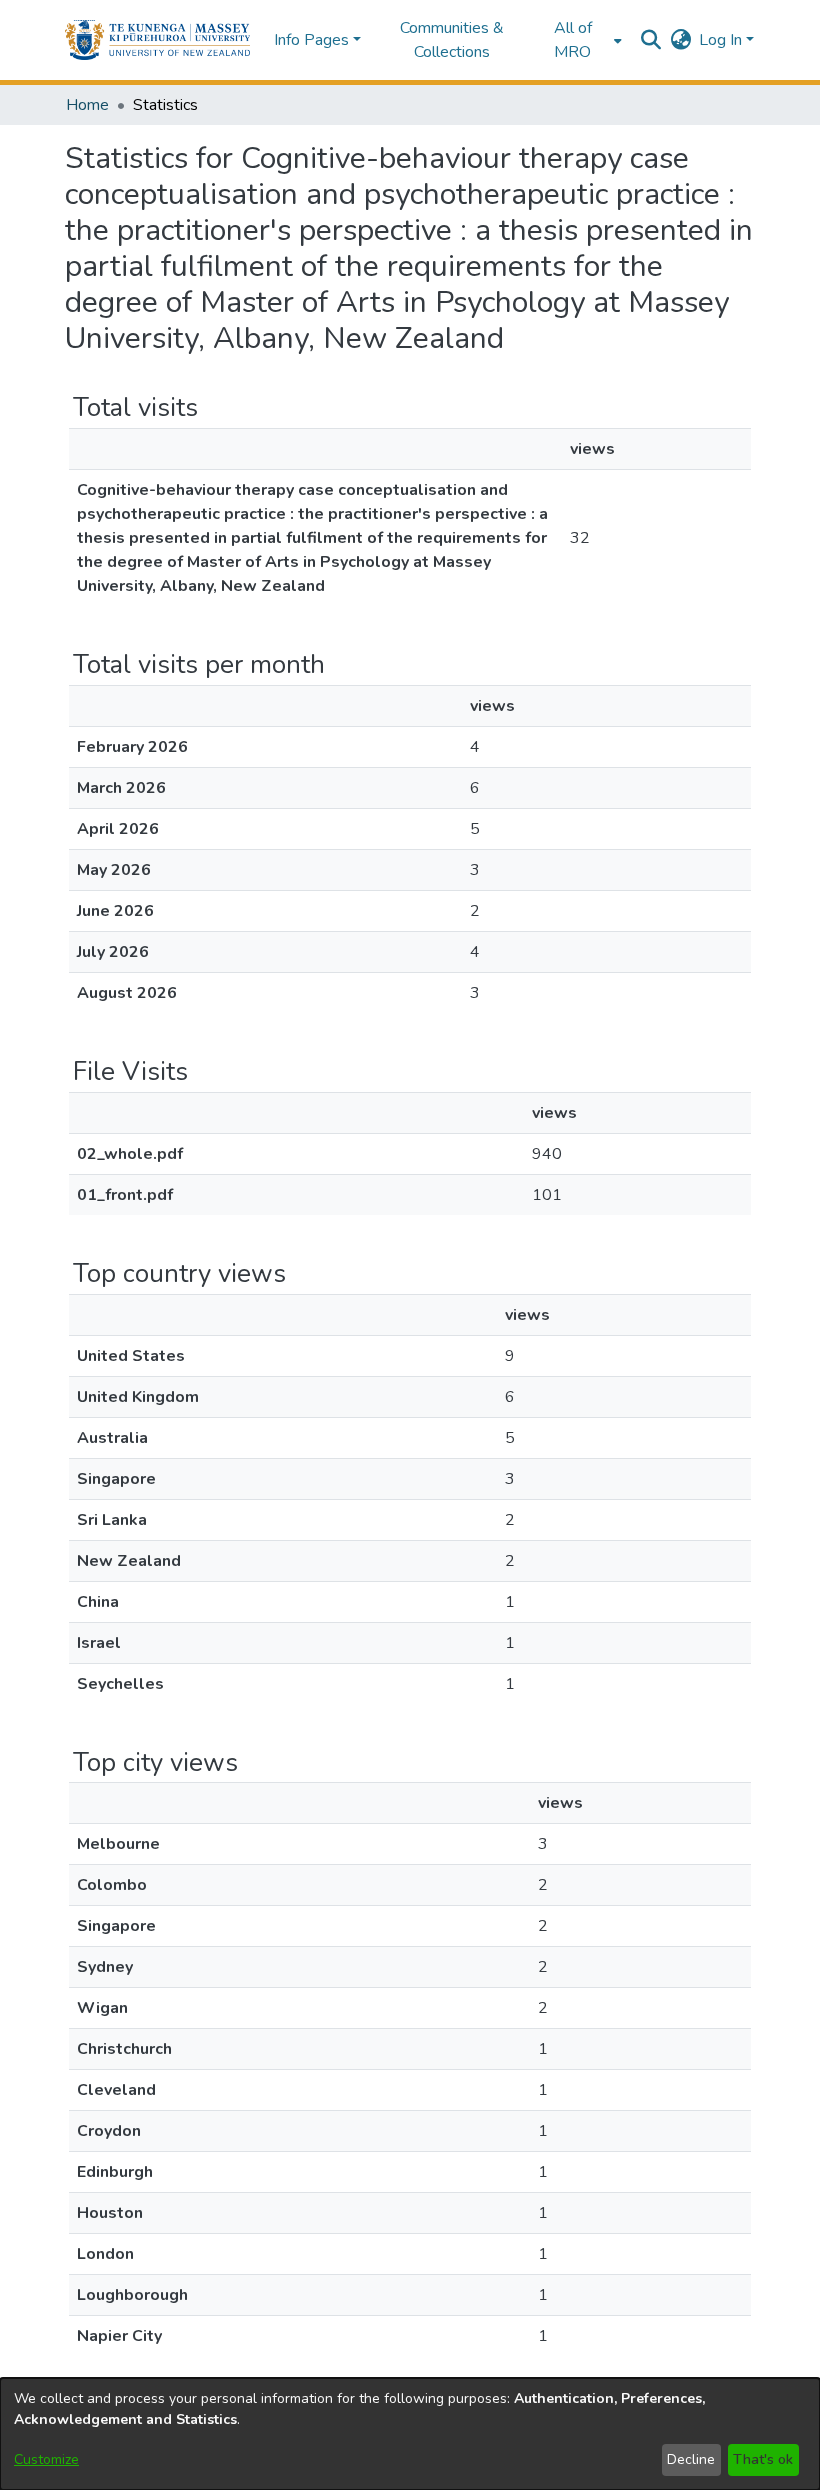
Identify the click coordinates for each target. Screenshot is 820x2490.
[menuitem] (579, 40)
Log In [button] (722, 40)
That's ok (763, 2459)
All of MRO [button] (573, 40)
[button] (157, 40)
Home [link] (87, 105)
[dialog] (410, 2434)
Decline (691, 2459)
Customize (46, 2459)
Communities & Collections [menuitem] (452, 40)
